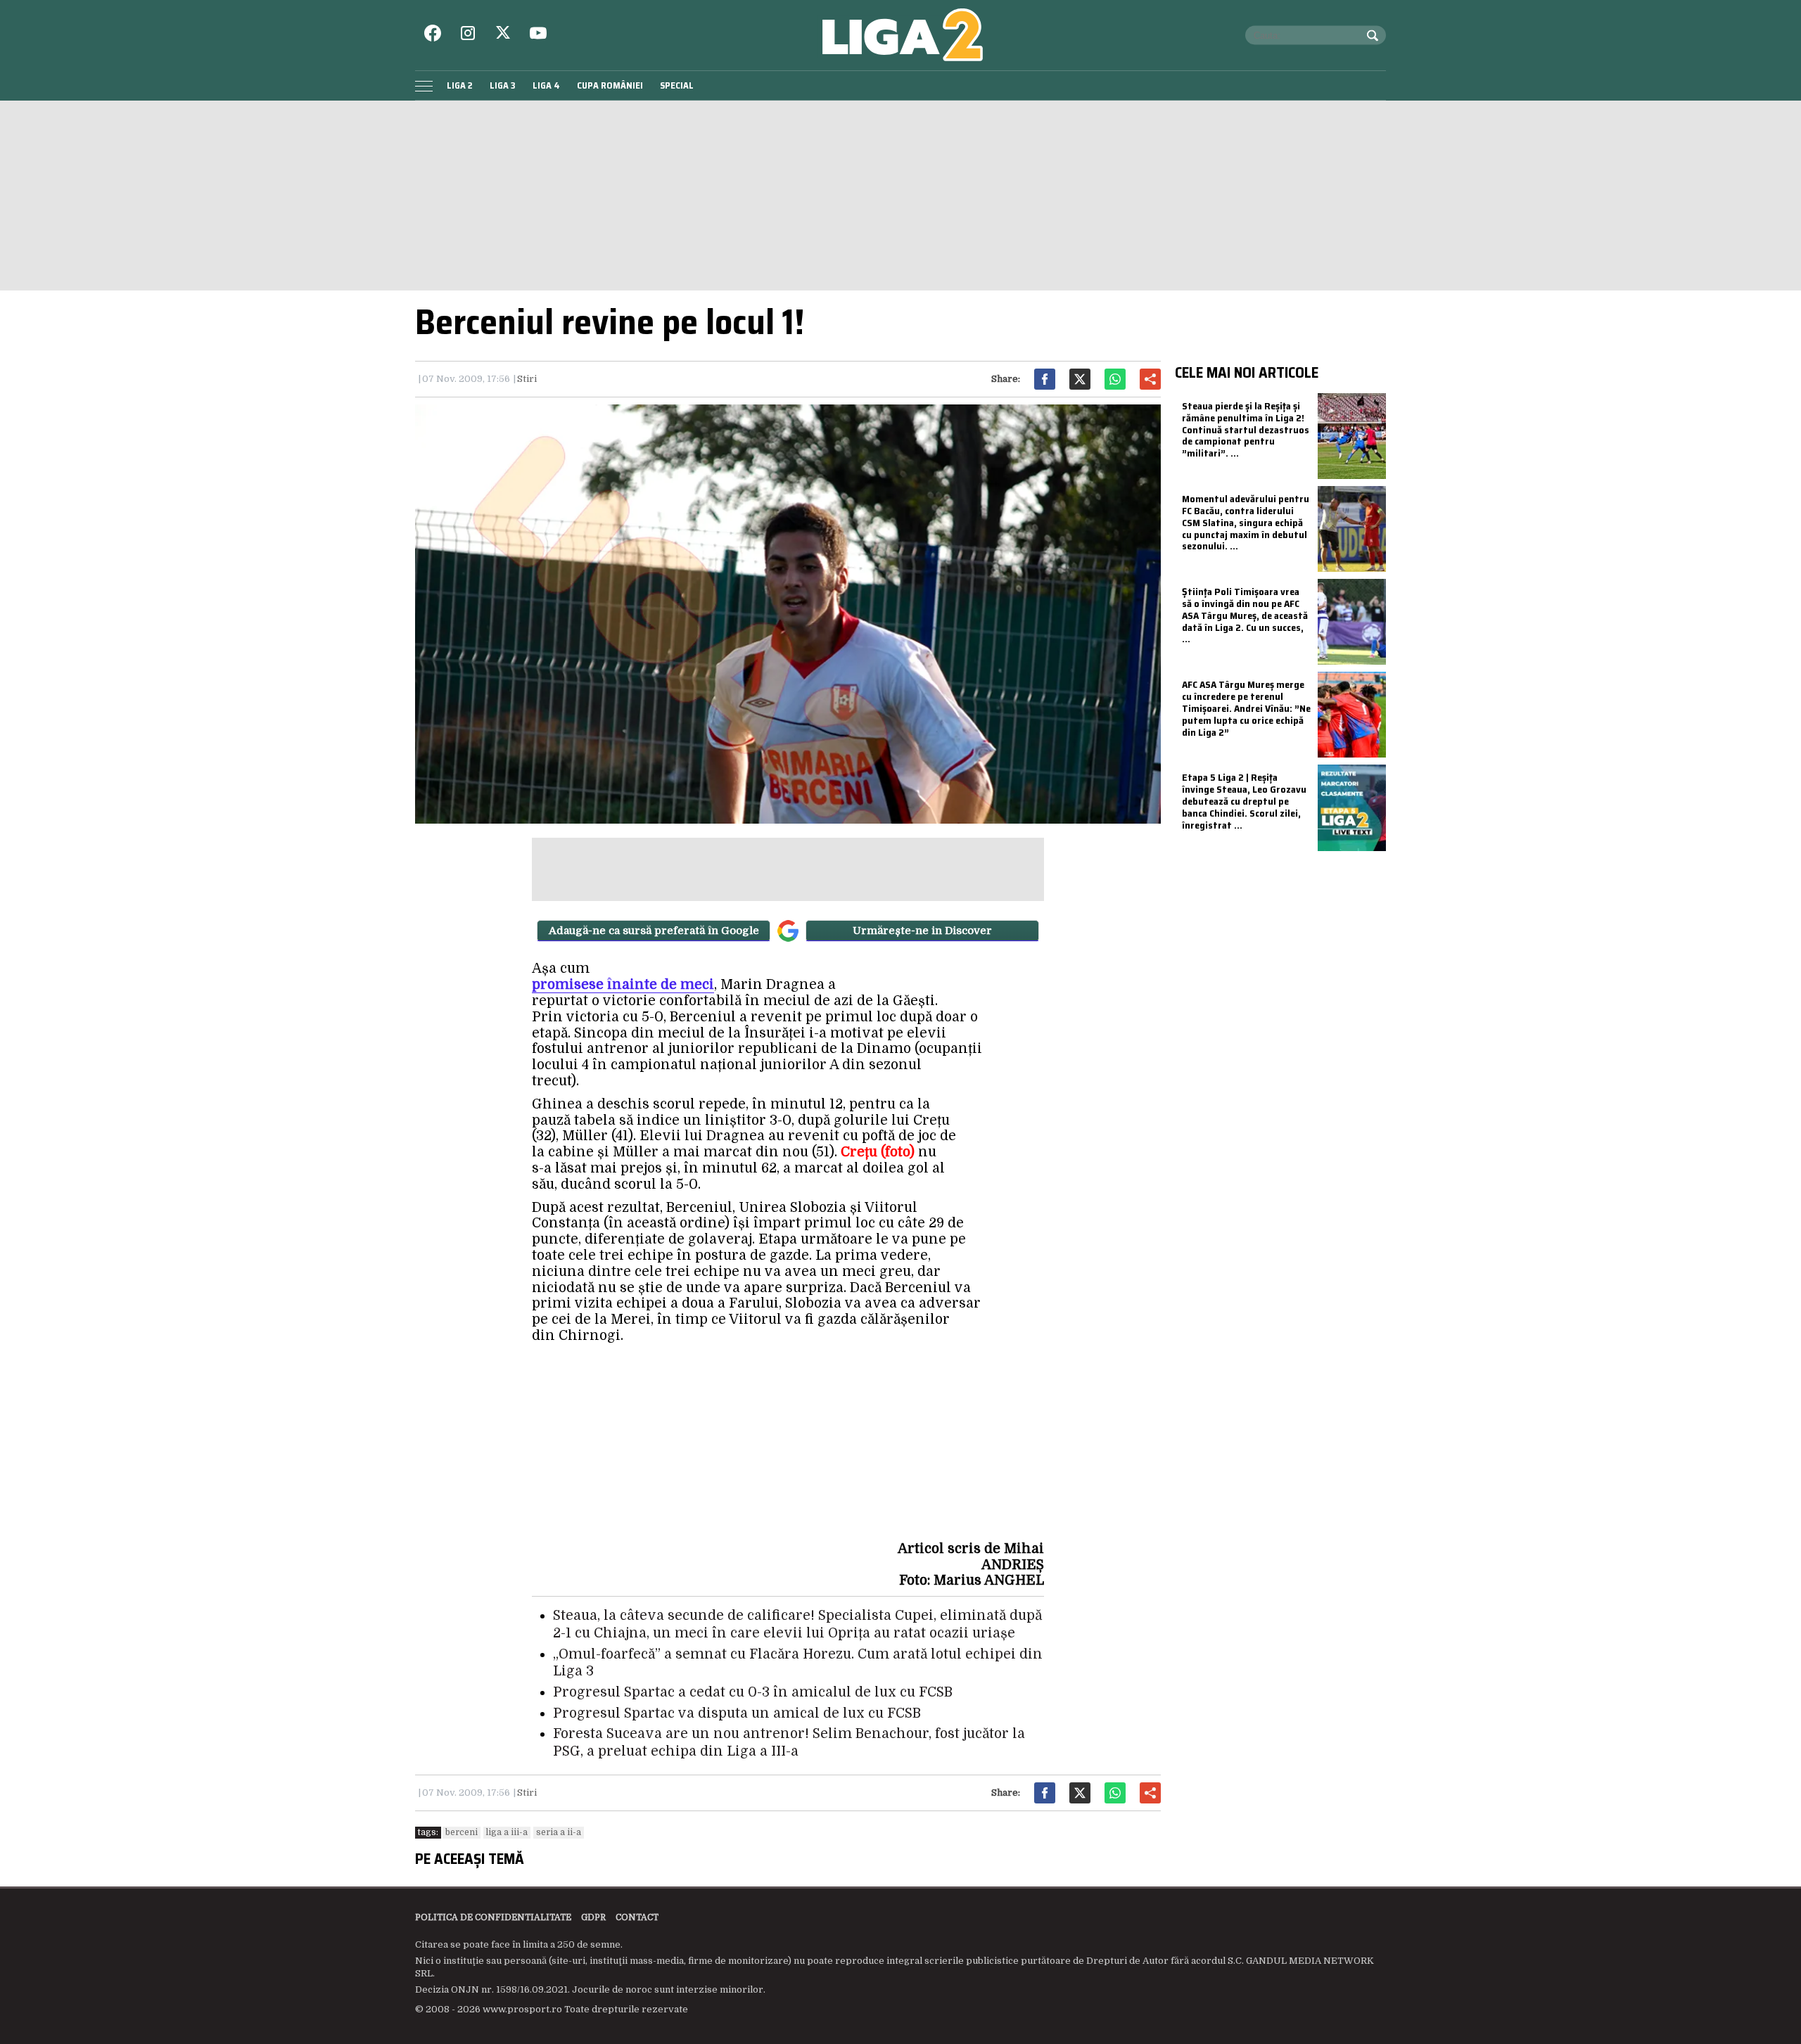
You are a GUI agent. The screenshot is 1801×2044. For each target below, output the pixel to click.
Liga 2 (460, 85)
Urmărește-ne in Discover (922, 931)
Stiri (527, 379)
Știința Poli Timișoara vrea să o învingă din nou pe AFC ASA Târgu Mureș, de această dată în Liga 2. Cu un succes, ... (1245, 615)
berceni (462, 1832)
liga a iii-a (507, 1832)
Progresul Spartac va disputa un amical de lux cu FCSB (737, 1713)
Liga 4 (546, 85)
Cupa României (610, 85)
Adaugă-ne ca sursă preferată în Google (654, 931)
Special (677, 85)
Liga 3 (503, 85)
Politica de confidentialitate (493, 1917)
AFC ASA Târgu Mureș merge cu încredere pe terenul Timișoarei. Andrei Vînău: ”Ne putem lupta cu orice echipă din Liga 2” (1246, 708)
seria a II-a (559, 1832)
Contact (637, 1917)
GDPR (593, 1917)
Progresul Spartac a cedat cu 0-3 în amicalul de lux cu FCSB (753, 1692)
